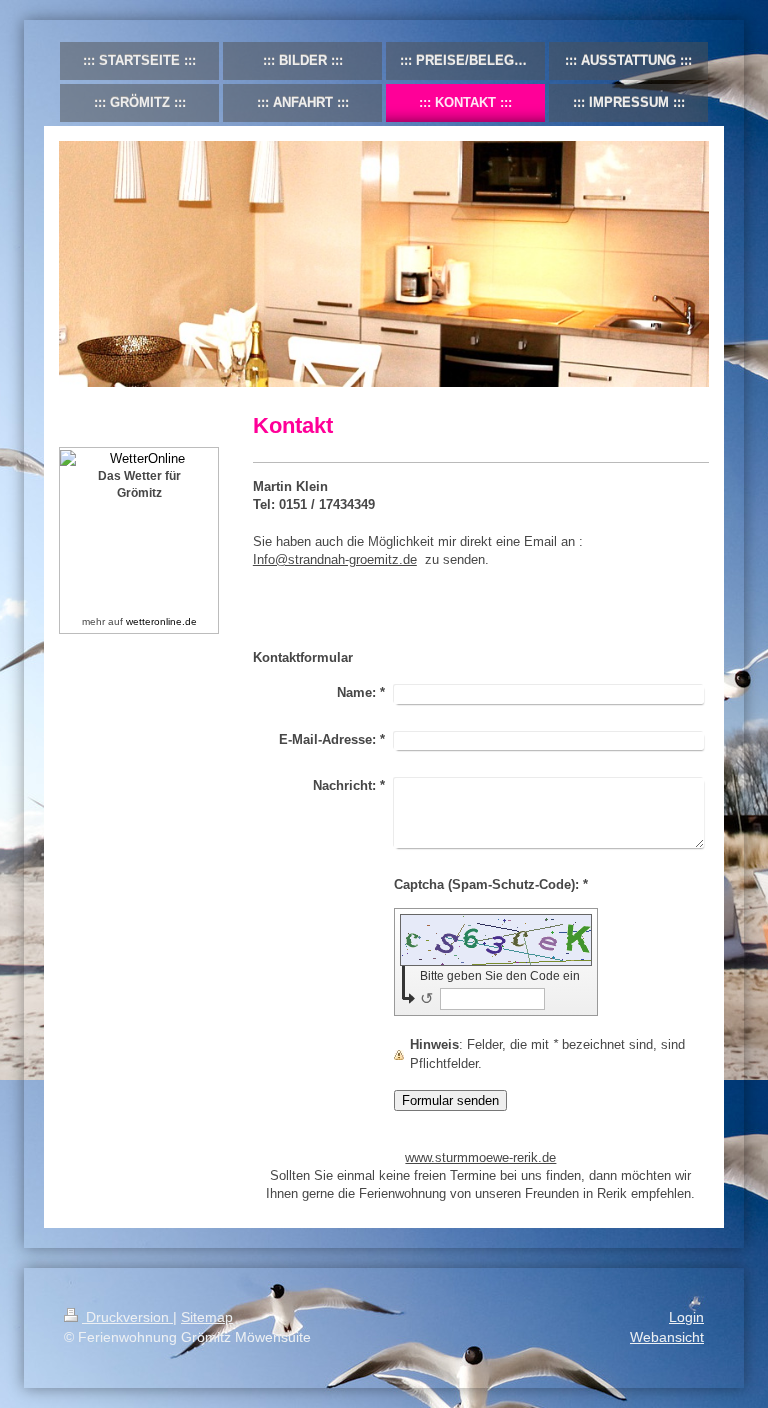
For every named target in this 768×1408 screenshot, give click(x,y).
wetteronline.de (161, 621)
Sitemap (207, 1317)
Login (686, 1317)
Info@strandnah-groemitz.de (335, 559)
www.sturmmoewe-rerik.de (480, 1157)
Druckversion (127, 1317)
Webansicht (667, 1337)
